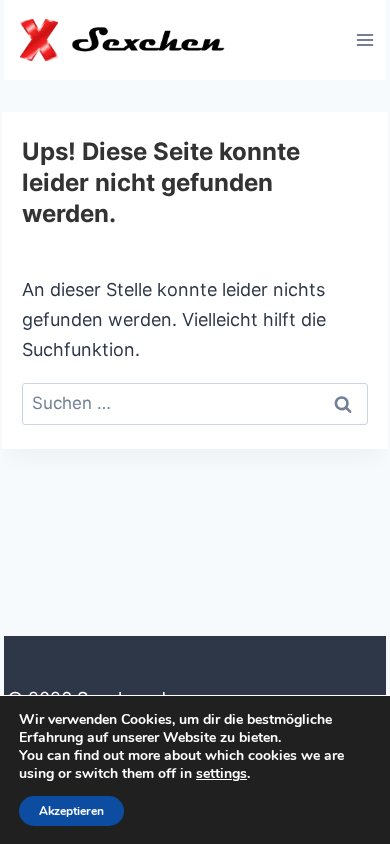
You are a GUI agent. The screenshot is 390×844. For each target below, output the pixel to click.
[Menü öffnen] (364, 39)
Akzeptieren (71, 811)
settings (221, 774)
